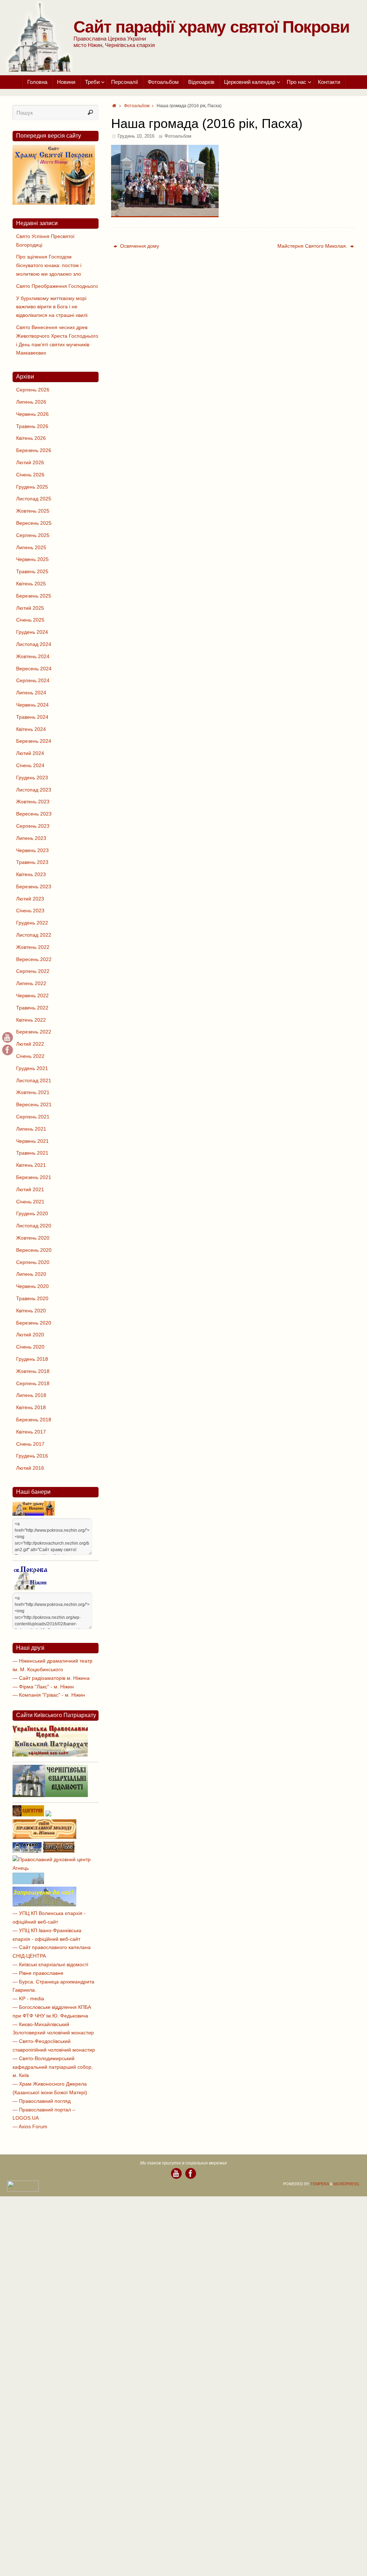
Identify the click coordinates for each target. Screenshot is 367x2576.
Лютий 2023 (30, 899)
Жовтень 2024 (33, 656)
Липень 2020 (31, 1274)
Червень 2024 (32, 705)
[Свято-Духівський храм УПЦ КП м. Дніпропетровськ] (44, 1905)
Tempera (320, 2184)
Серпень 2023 (33, 826)
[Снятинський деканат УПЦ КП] (28, 1882)
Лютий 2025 (30, 608)
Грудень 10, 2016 (136, 136)
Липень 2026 (31, 402)
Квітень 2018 (31, 1407)
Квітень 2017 (31, 1432)
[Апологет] (48, 1815)
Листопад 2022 (34, 935)
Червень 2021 (32, 1141)
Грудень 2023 (32, 778)
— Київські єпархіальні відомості (50, 1964)
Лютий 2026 (30, 462)
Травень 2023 (32, 862)
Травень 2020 (32, 1298)
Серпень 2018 (33, 1383)
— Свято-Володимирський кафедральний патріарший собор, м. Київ (53, 2067)
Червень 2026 (32, 414)
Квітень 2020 (31, 1311)
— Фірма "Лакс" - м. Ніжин (43, 1687)
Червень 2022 (32, 995)
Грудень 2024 (32, 632)
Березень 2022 (34, 1032)
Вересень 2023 (34, 814)
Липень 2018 (31, 1395)
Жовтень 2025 (33, 511)
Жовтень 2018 (33, 1371)
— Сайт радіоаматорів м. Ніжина (51, 1678)
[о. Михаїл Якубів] (8, 1050)
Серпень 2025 (33, 535)
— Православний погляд (42, 2101)
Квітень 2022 (31, 1020)
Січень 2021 (30, 1202)
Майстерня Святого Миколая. (313, 246)
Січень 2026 (30, 475)
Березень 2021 (34, 1177)
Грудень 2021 (32, 1068)
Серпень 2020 (33, 1262)
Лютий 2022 (30, 1044)
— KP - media (28, 1998)
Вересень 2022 (34, 959)
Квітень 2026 (31, 438)
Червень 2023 (32, 850)
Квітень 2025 (31, 584)
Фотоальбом (137, 106)
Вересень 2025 (34, 523)
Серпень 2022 (33, 971)
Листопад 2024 (34, 644)
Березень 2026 (34, 450)
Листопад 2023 (34, 790)
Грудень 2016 (32, 1456)
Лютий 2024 (30, 753)
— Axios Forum (30, 2126)
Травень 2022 (32, 1008)
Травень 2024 (32, 717)
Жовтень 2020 (33, 1238)
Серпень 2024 (33, 680)
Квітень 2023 (31, 874)
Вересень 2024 (34, 669)
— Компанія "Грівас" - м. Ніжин (49, 1695)
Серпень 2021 (33, 1117)
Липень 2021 (31, 1129)
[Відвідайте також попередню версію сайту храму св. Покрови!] (54, 203)
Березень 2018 (34, 1420)
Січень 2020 (30, 1347)
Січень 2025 (30, 620)
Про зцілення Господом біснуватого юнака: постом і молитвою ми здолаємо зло (49, 265)
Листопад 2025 (34, 499)
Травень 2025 (32, 571)
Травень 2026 (32, 426)
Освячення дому (139, 246)
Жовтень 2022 (33, 947)
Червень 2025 (32, 559)
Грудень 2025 (32, 487)
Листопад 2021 (34, 1080)
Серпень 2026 (33, 390)
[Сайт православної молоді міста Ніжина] (44, 1837)
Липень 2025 (31, 547)
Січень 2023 (30, 911)
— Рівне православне (38, 1973)
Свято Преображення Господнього (57, 286)
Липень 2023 (31, 838)
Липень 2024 (31, 693)
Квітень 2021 (31, 1165)
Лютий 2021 (30, 1189)
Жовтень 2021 (33, 1092)
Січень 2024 (30, 765)
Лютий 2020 (30, 1335)
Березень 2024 (34, 741)
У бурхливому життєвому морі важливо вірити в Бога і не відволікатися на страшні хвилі (52, 307)
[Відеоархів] (8, 1037)
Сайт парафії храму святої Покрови (211, 27)
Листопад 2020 (34, 1226)
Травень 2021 (32, 1153)
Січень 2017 (30, 1444)
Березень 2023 (34, 887)
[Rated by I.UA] (23, 2190)
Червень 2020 (32, 1286)
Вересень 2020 (34, 1250)
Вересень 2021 (34, 1104)
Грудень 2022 (32, 923)
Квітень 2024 (31, 729)
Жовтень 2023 (33, 802)
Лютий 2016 (30, 1468)
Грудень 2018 (32, 1359)
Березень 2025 (34, 596)
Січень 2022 (30, 1056)
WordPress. (347, 2184)
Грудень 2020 (32, 1213)
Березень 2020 (34, 1323)
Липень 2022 (31, 983)
